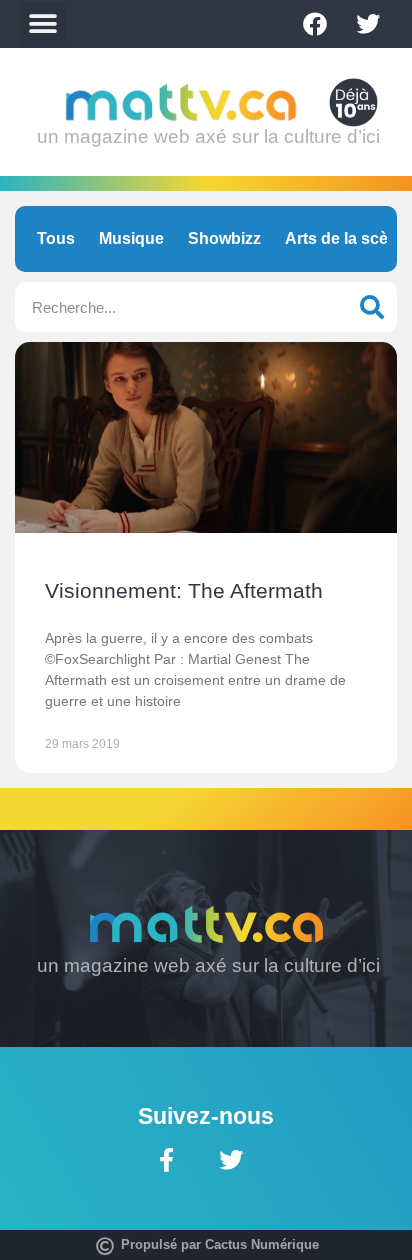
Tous (56, 238)
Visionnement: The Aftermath (184, 590)
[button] (42, 24)
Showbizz (224, 238)
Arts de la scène (346, 238)
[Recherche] (372, 307)
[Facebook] (315, 24)
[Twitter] (368, 24)
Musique (131, 238)
